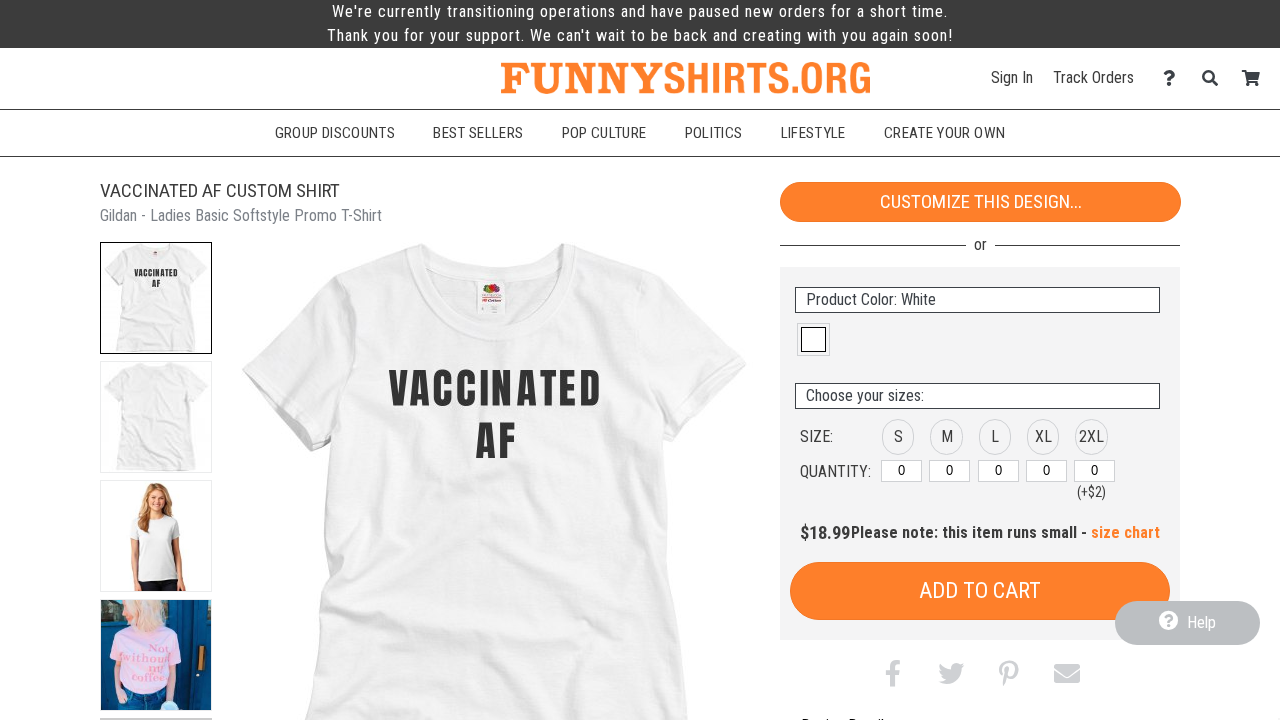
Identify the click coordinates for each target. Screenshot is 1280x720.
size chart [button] (1125, 532)
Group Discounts (335, 133)
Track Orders (1093, 77)
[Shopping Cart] (1256, 78)
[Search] (1215, 78)
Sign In (1012, 77)
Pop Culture (604, 133)
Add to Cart (980, 590)
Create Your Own (944, 133)
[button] (156, 298)
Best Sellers (478, 133)
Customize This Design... (981, 201)
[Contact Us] (1174, 78)
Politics (714, 133)
